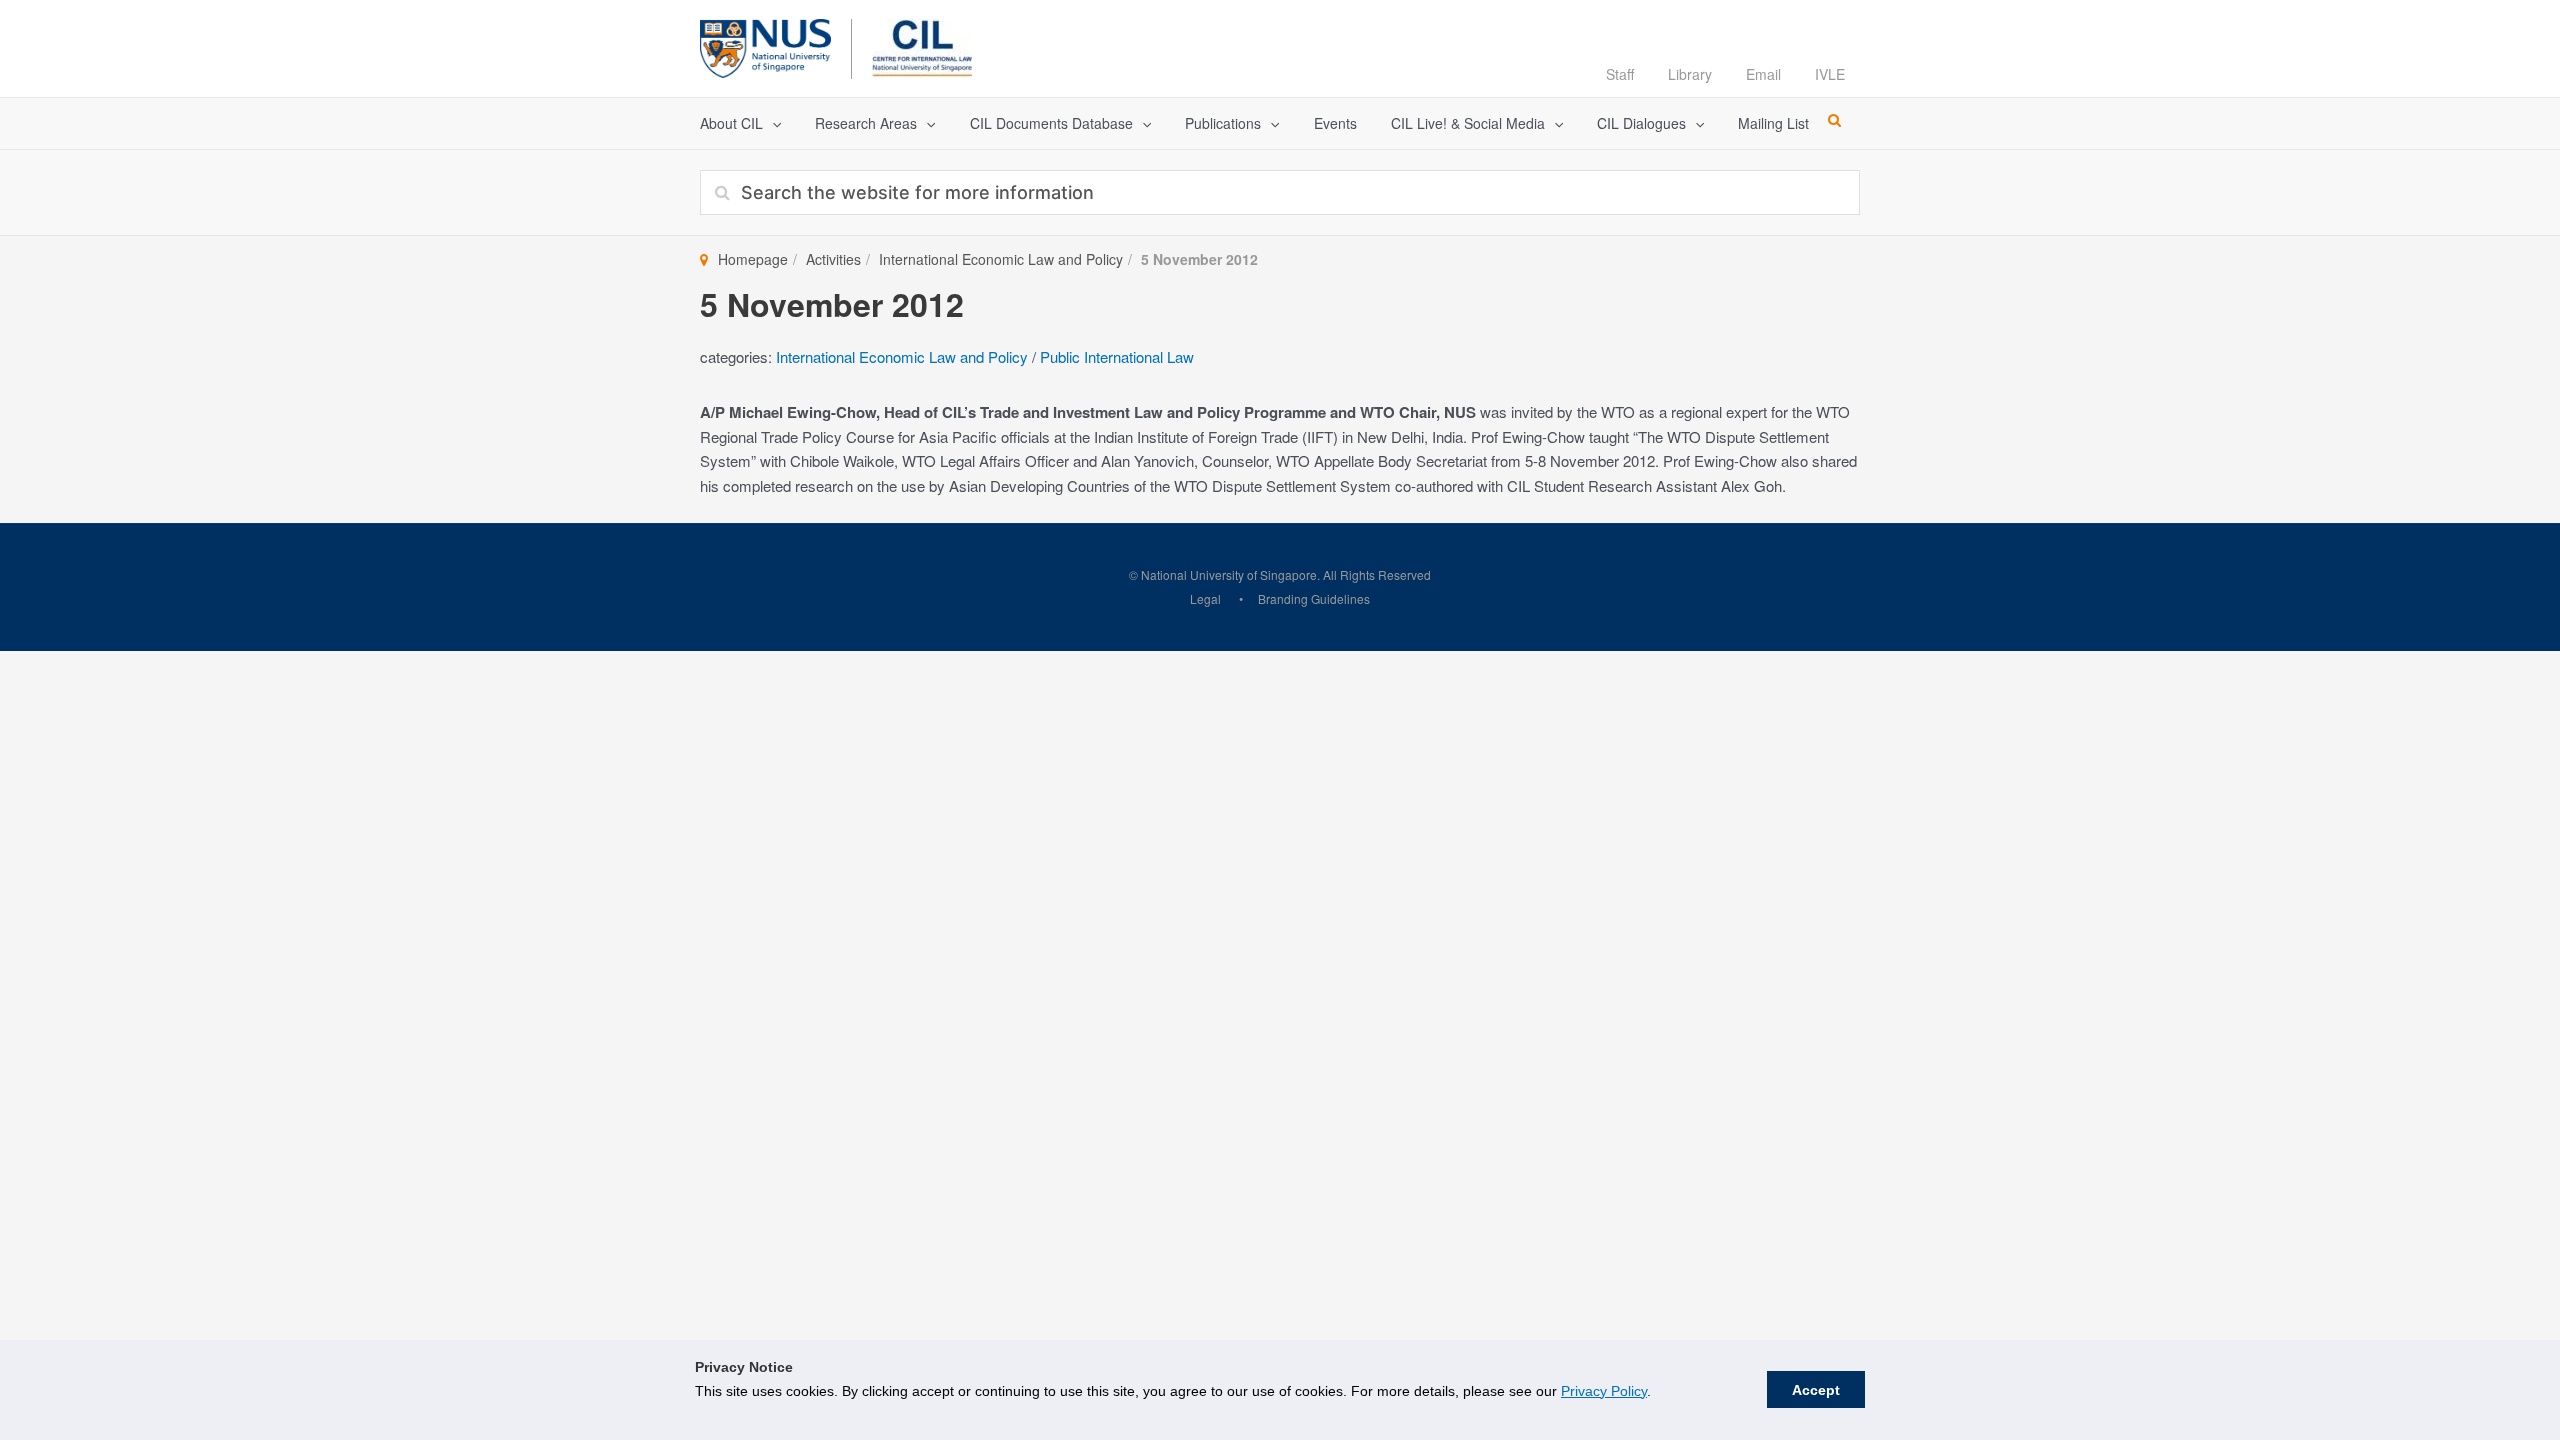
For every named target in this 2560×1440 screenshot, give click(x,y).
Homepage (753, 259)
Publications (1223, 123)
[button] (772, 123)
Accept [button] (1816, 1390)
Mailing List (1773, 123)
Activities (833, 259)
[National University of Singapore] (765, 45)
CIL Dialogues (1641, 123)
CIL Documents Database (1051, 123)
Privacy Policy (1604, 1391)
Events (1335, 123)
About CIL (731, 123)
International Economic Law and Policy (1001, 259)
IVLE (1830, 74)
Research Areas (866, 123)
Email (1763, 74)
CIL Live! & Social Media (1468, 123)
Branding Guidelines (1314, 598)
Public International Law (1117, 356)
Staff (1620, 74)
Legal (1205, 598)
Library (1690, 74)
